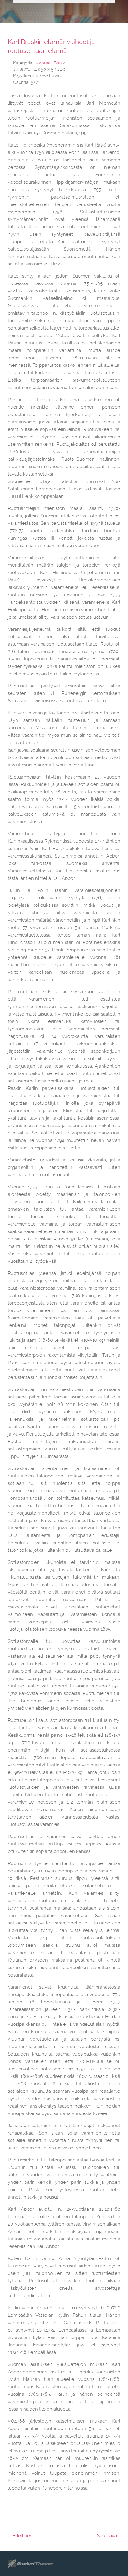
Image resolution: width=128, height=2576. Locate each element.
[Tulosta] (111, 62)
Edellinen (22, 2536)
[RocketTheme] (35, 2564)
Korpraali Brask (50, 63)
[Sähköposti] (118, 62)
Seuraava (107, 2536)
